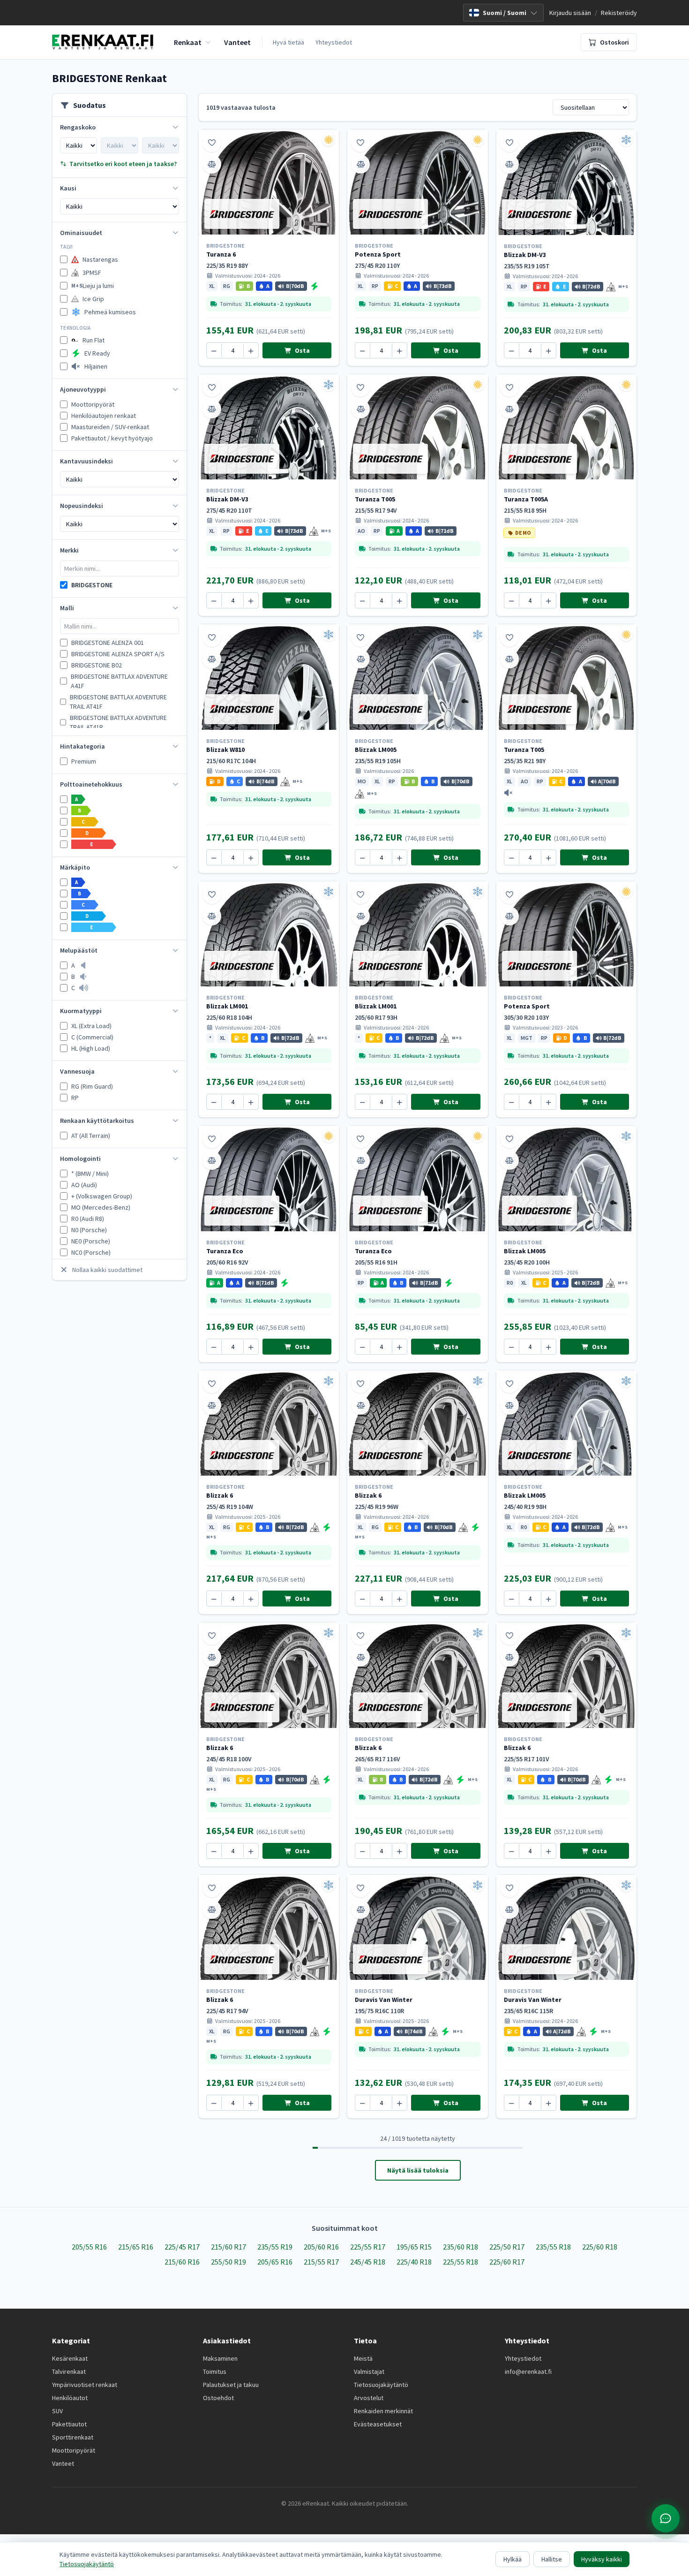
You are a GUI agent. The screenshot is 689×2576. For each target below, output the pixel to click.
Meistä (363, 2358)
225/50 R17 (507, 2247)
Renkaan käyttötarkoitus (97, 1121)
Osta (302, 350)
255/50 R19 (228, 2262)
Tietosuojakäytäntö (381, 2385)
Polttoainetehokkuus (91, 784)
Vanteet (63, 2463)
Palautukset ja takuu (231, 2385)
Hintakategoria (82, 746)
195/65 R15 (414, 2247)
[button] (212, 286)
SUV (57, 2411)
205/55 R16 (89, 2247)
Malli (67, 608)
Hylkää (513, 2559)
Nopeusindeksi (82, 506)
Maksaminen (220, 2358)
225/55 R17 (368, 2247)
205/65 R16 (275, 2262)
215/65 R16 (136, 2247)
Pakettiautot (69, 2424)
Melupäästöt (79, 950)
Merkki (69, 550)
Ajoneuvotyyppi (83, 389)
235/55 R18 (553, 2247)
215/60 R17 (228, 2247)
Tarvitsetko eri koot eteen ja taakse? (123, 164)
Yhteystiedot (334, 42)
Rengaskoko (78, 127)
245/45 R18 (368, 2262)
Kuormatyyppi (81, 1011)
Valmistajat (369, 2371)
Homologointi (80, 1159)
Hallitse (552, 2559)
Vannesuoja (77, 1071)
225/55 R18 (461, 2262)
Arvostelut (369, 2398)
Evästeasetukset (378, 2424)
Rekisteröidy (619, 13)
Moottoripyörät (74, 2450)
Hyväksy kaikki (602, 2559)
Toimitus (215, 2371)
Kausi (68, 188)
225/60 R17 (507, 2262)
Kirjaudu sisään (570, 13)
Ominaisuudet (81, 233)
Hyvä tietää (288, 42)
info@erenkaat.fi (528, 2371)
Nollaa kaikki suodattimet (107, 1270)
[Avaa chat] (666, 2518)
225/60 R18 (600, 2247)
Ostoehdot (218, 2398)
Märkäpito (75, 867)
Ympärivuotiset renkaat (85, 2385)
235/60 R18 (461, 2247)
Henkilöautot (70, 2398)
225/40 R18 (414, 2262)
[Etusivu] (103, 42)
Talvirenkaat (69, 2371)
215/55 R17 (321, 2262)
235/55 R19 (275, 2247)
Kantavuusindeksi (86, 461)
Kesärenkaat (70, 2358)
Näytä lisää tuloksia (418, 2170)
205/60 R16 (321, 2247)
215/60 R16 (182, 2262)
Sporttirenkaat (73, 2437)
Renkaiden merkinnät (383, 2411)
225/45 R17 (182, 2247)
